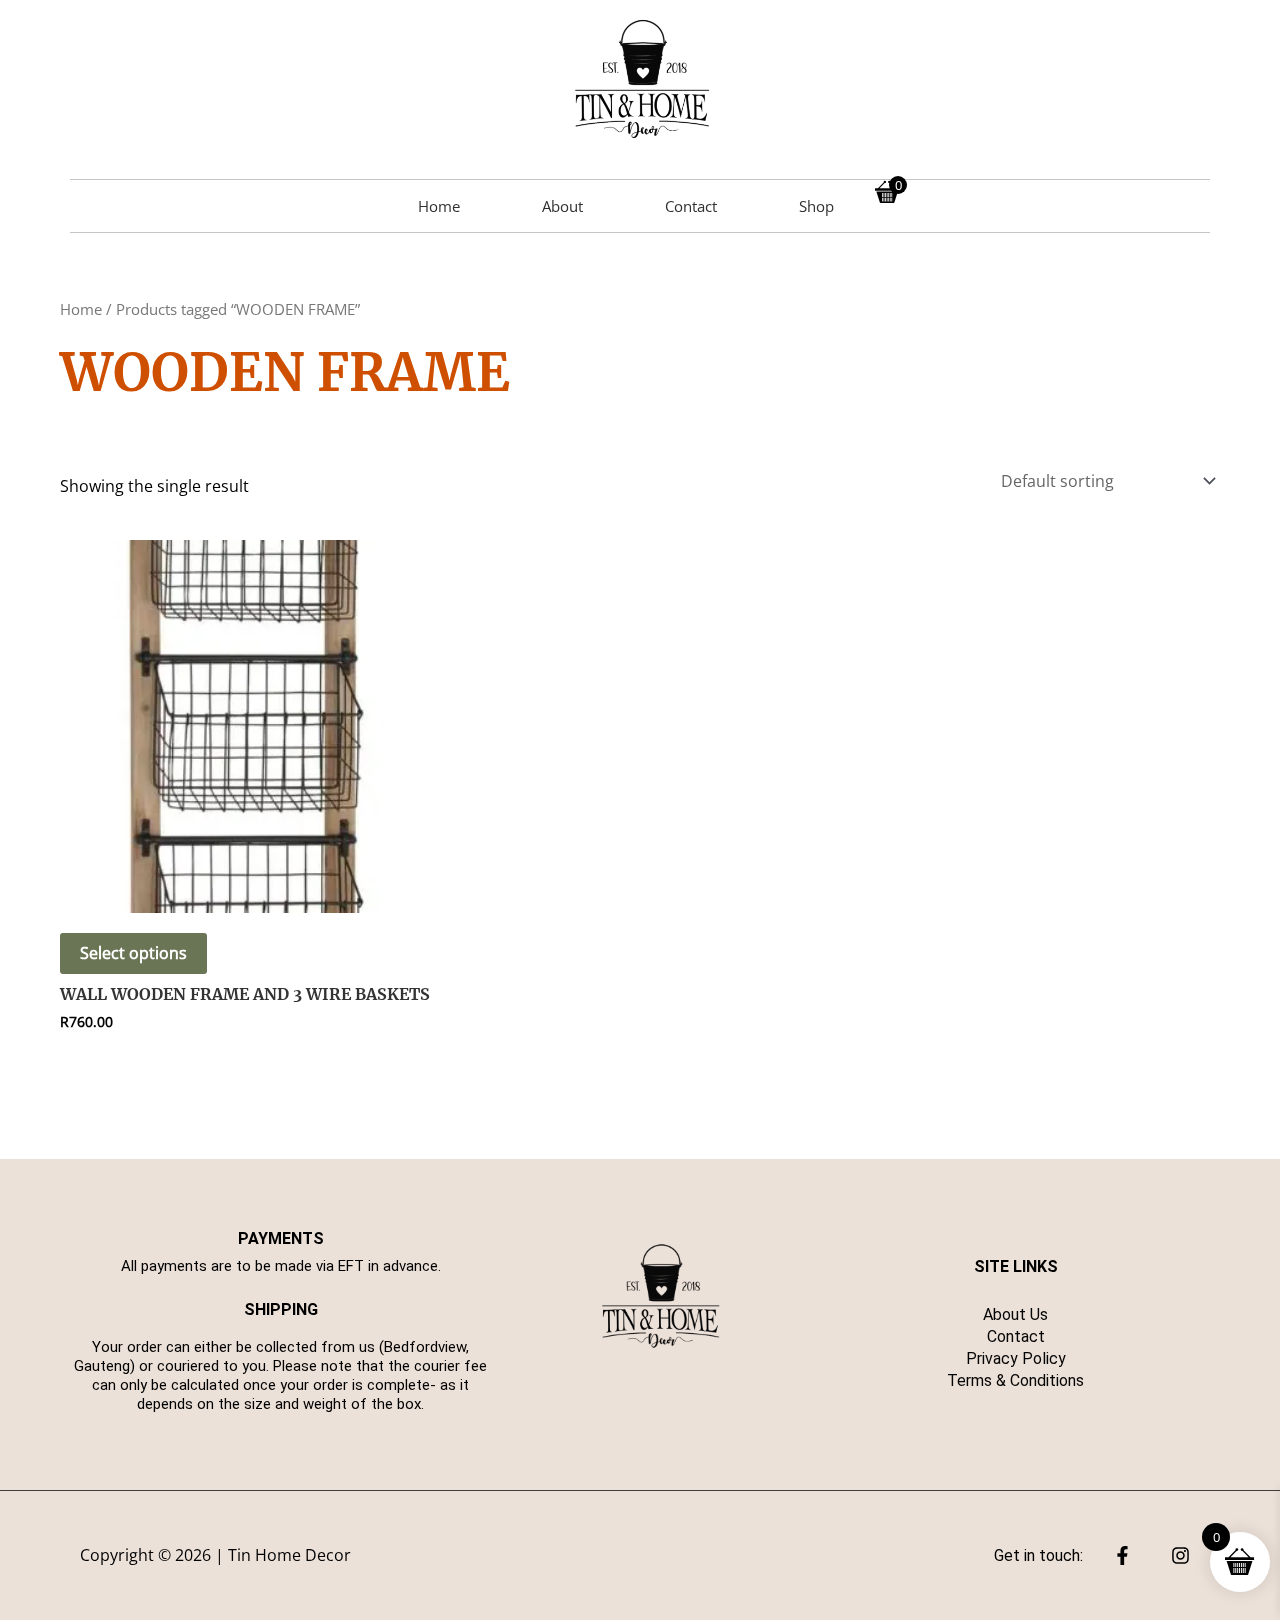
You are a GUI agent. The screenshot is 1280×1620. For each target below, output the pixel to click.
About (562, 206)
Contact (691, 206)
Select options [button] (133, 953)
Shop (816, 206)
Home (439, 206)
